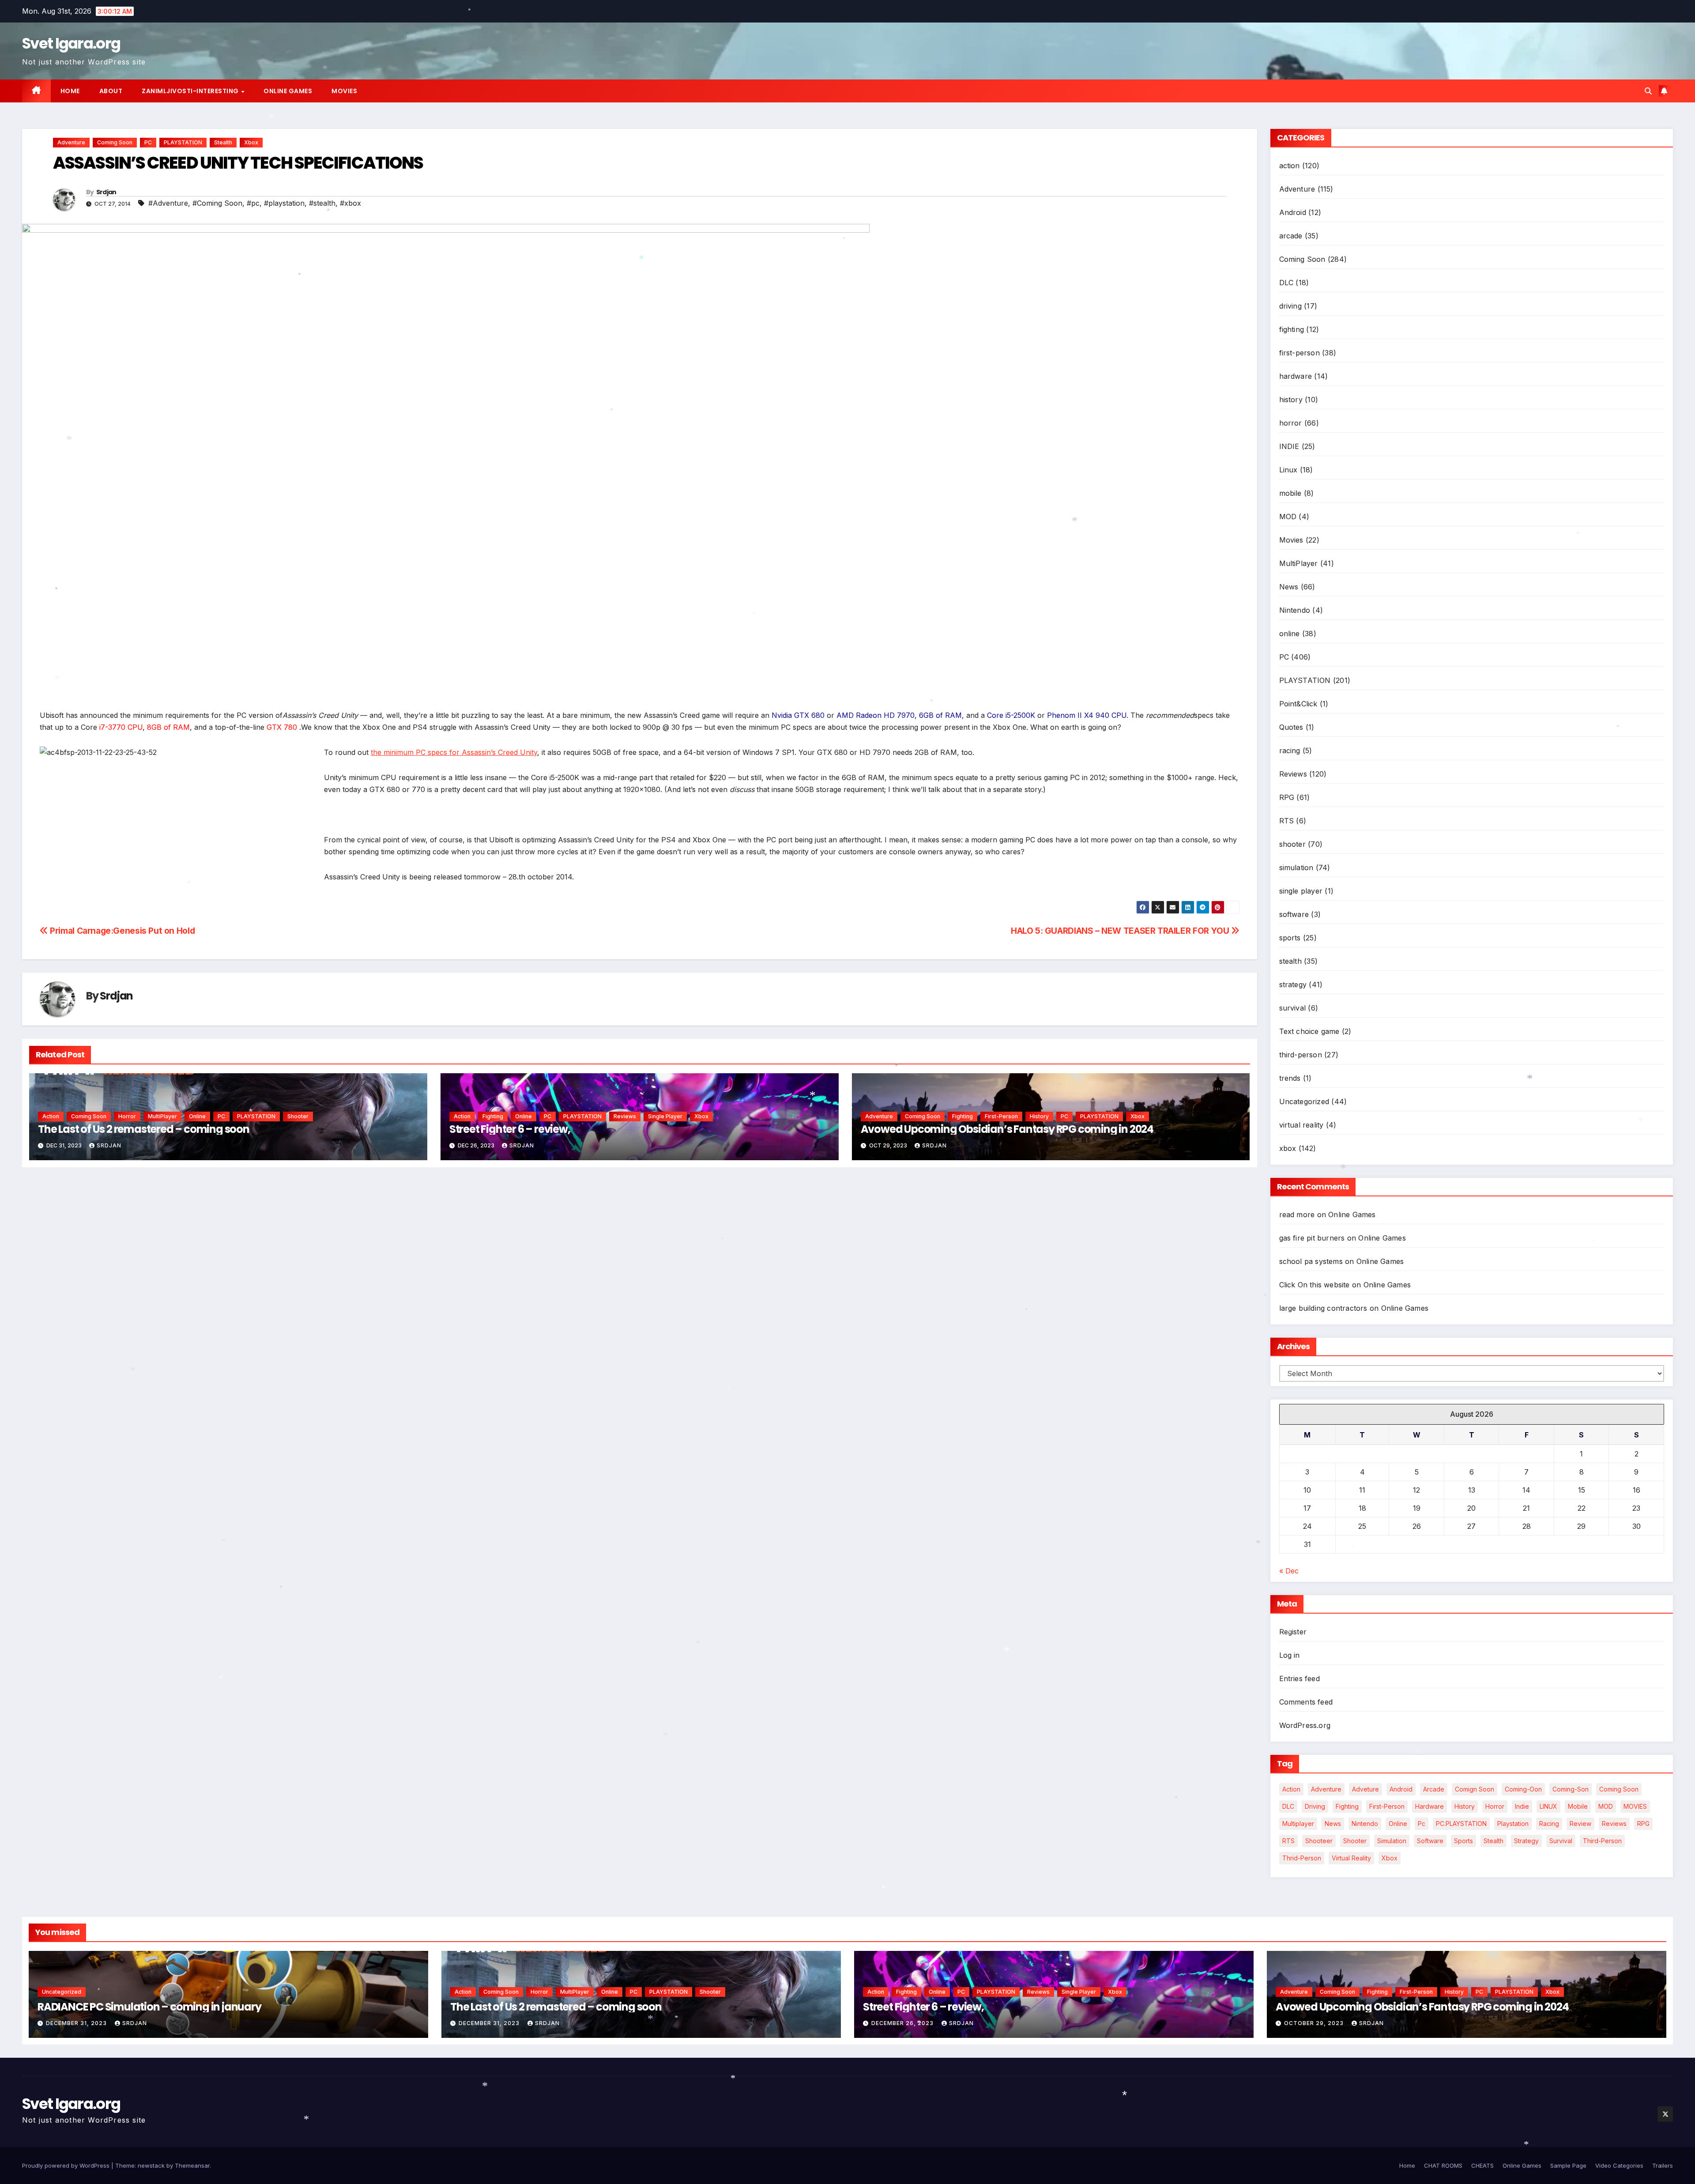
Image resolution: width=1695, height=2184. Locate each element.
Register (1293, 1632)
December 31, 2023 (77, 2023)
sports (1290, 938)
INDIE (1289, 446)
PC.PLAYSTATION (1461, 1824)
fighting (493, 1116)
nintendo (1365, 1824)
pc (1422, 1824)
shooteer (1319, 1841)
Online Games (288, 91)
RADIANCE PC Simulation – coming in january (149, 2007)
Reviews (625, 1116)
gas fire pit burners (1312, 1238)
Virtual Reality (1351, 1858)
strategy (1293, 984)
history (1039, 1116)
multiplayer (1298, 1824)
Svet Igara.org (71, 43)
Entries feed (1299, 1679)
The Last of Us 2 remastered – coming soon (144, 1129)
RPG (1287, 797)
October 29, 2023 (1315, 2023)
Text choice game (1309, 1031)
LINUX (1548, 1806)
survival (1293, 1008)
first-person (1001, 1116)
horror (127, 1116)
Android (1293, 212)
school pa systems (1311, 1261)
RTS (1287, 821)
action (51, 1116)
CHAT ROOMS (1443, 2165)
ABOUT (111, 91)
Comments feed (1306, 1702)
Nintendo (1295, 610)
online (197, 1116)
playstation (1513, 1824)
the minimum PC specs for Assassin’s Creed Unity (454, 752)
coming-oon (1523, 1789)
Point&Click (1298, 704)
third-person (1301, 1055)
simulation (1296, 868)
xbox (251, 142)
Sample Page (1568, 2165)
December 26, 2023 (903, 2023)
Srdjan (106, 192)
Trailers (1663, 2165)
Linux (1288, 470)
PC (148, 142)
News (1289, 587)
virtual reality (1301, 1125)
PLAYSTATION (183, 142)
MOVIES (1635, 1806)
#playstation (284, 203)
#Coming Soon (217, 203)
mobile (1290, 493)
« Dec (1289, 1571)
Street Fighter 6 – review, (510, 1129)
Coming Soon (115, 142)
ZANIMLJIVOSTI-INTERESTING (191, 91)
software (1294, 914)
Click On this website (1315, 1285)
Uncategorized (1304, 1101)
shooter (298, 1116)
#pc (253, 203)
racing (1290, 751)
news (1333, 1824)
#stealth (322, 203)
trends (1290, 1078)
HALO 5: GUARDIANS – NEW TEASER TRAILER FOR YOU (1121, 931)
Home (70, 91)
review (1580, 1824)
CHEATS (1482, 2165)
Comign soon (1475, 1789)
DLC (1286, 283)
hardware (1296, 376)
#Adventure (168, 203)
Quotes (1291, 727)
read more (1297, 1215)
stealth (223, 142)
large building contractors (1323, 1308)
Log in (1290, 1655)
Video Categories (1619, 2165)
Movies (344, 91)
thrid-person (1302, 1858)
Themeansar (192, 2165)
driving (1290, 306)
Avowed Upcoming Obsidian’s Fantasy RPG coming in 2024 (1007, 1129)
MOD (1288, 517)
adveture (1365, 1789)
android (1401, 1789)
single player (665, 1116)
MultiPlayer (162, 1116)
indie (1522, 1806)
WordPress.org (1305, 1725)
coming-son (1571, 1789)
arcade (1291, 236)
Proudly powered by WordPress (67, 2165)
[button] (1648, 91)
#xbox (350, 203)
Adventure (71, 142)
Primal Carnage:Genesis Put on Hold (121, 931)
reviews (1614, 1824)
